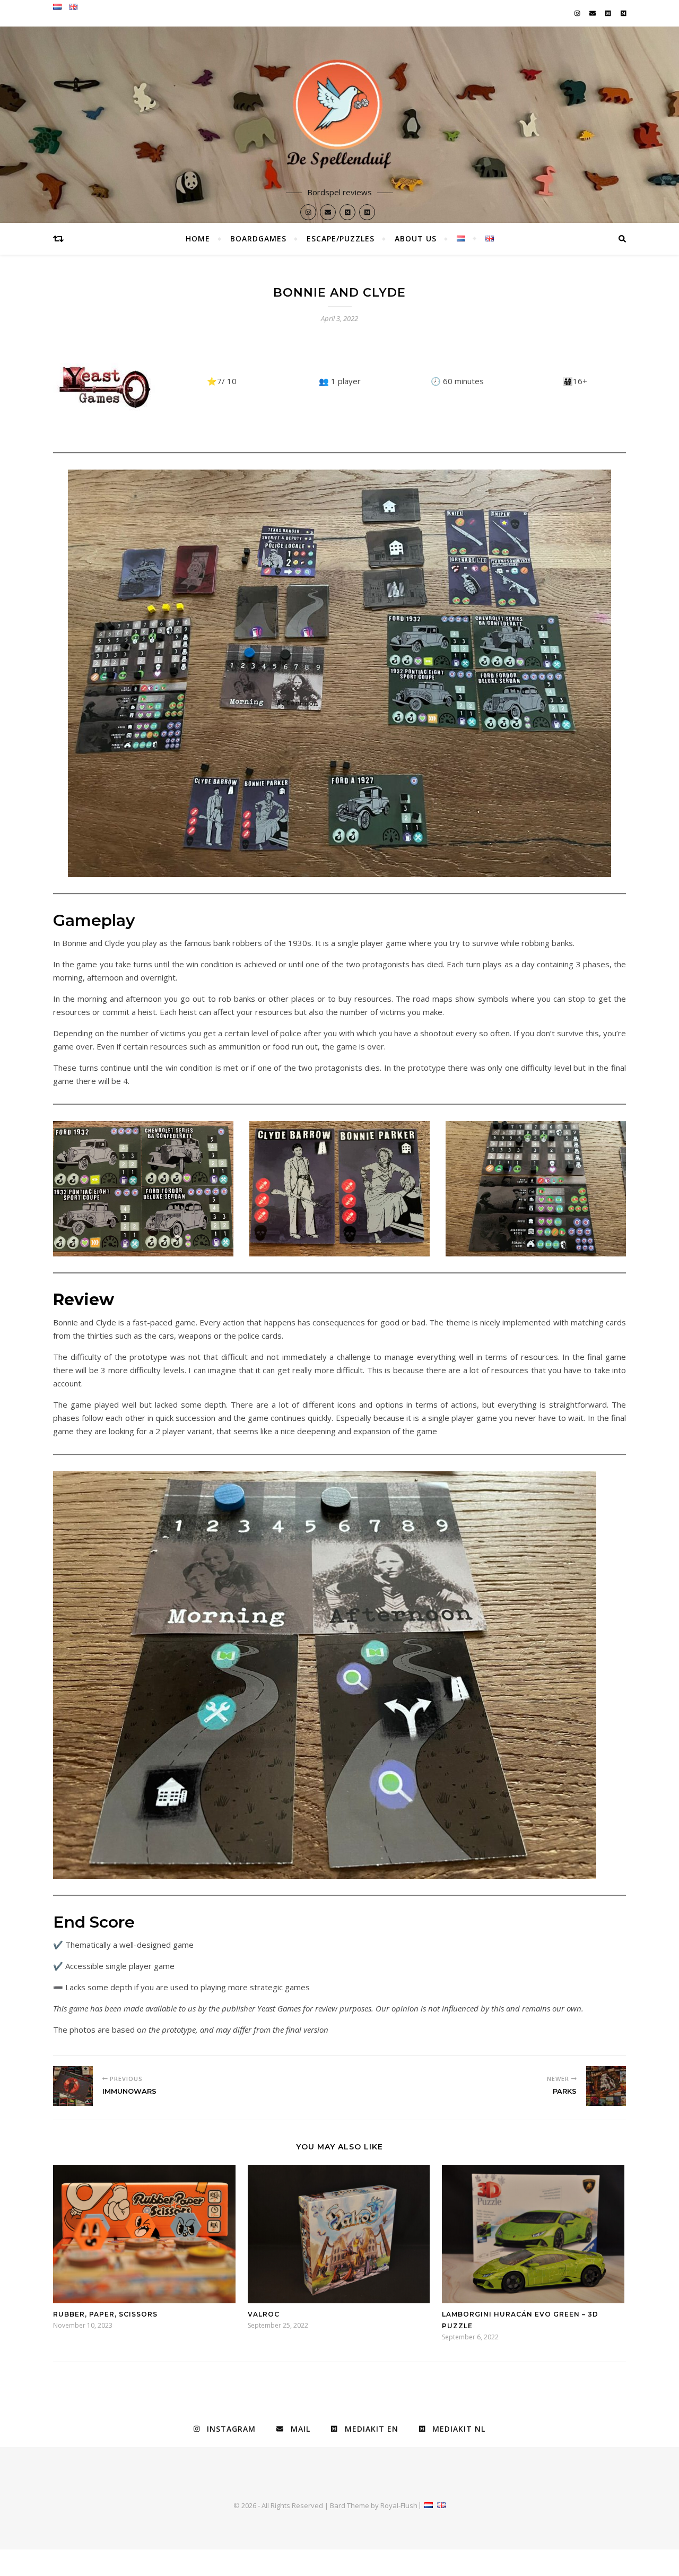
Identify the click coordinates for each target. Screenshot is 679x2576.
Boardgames (258, 238)
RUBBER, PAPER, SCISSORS (105, 2314)
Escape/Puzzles (341, 238)
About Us (416, 238)
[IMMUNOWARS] (73, 2086)
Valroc (264, 2314)
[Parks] (606, 2086)
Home (198, 238)
